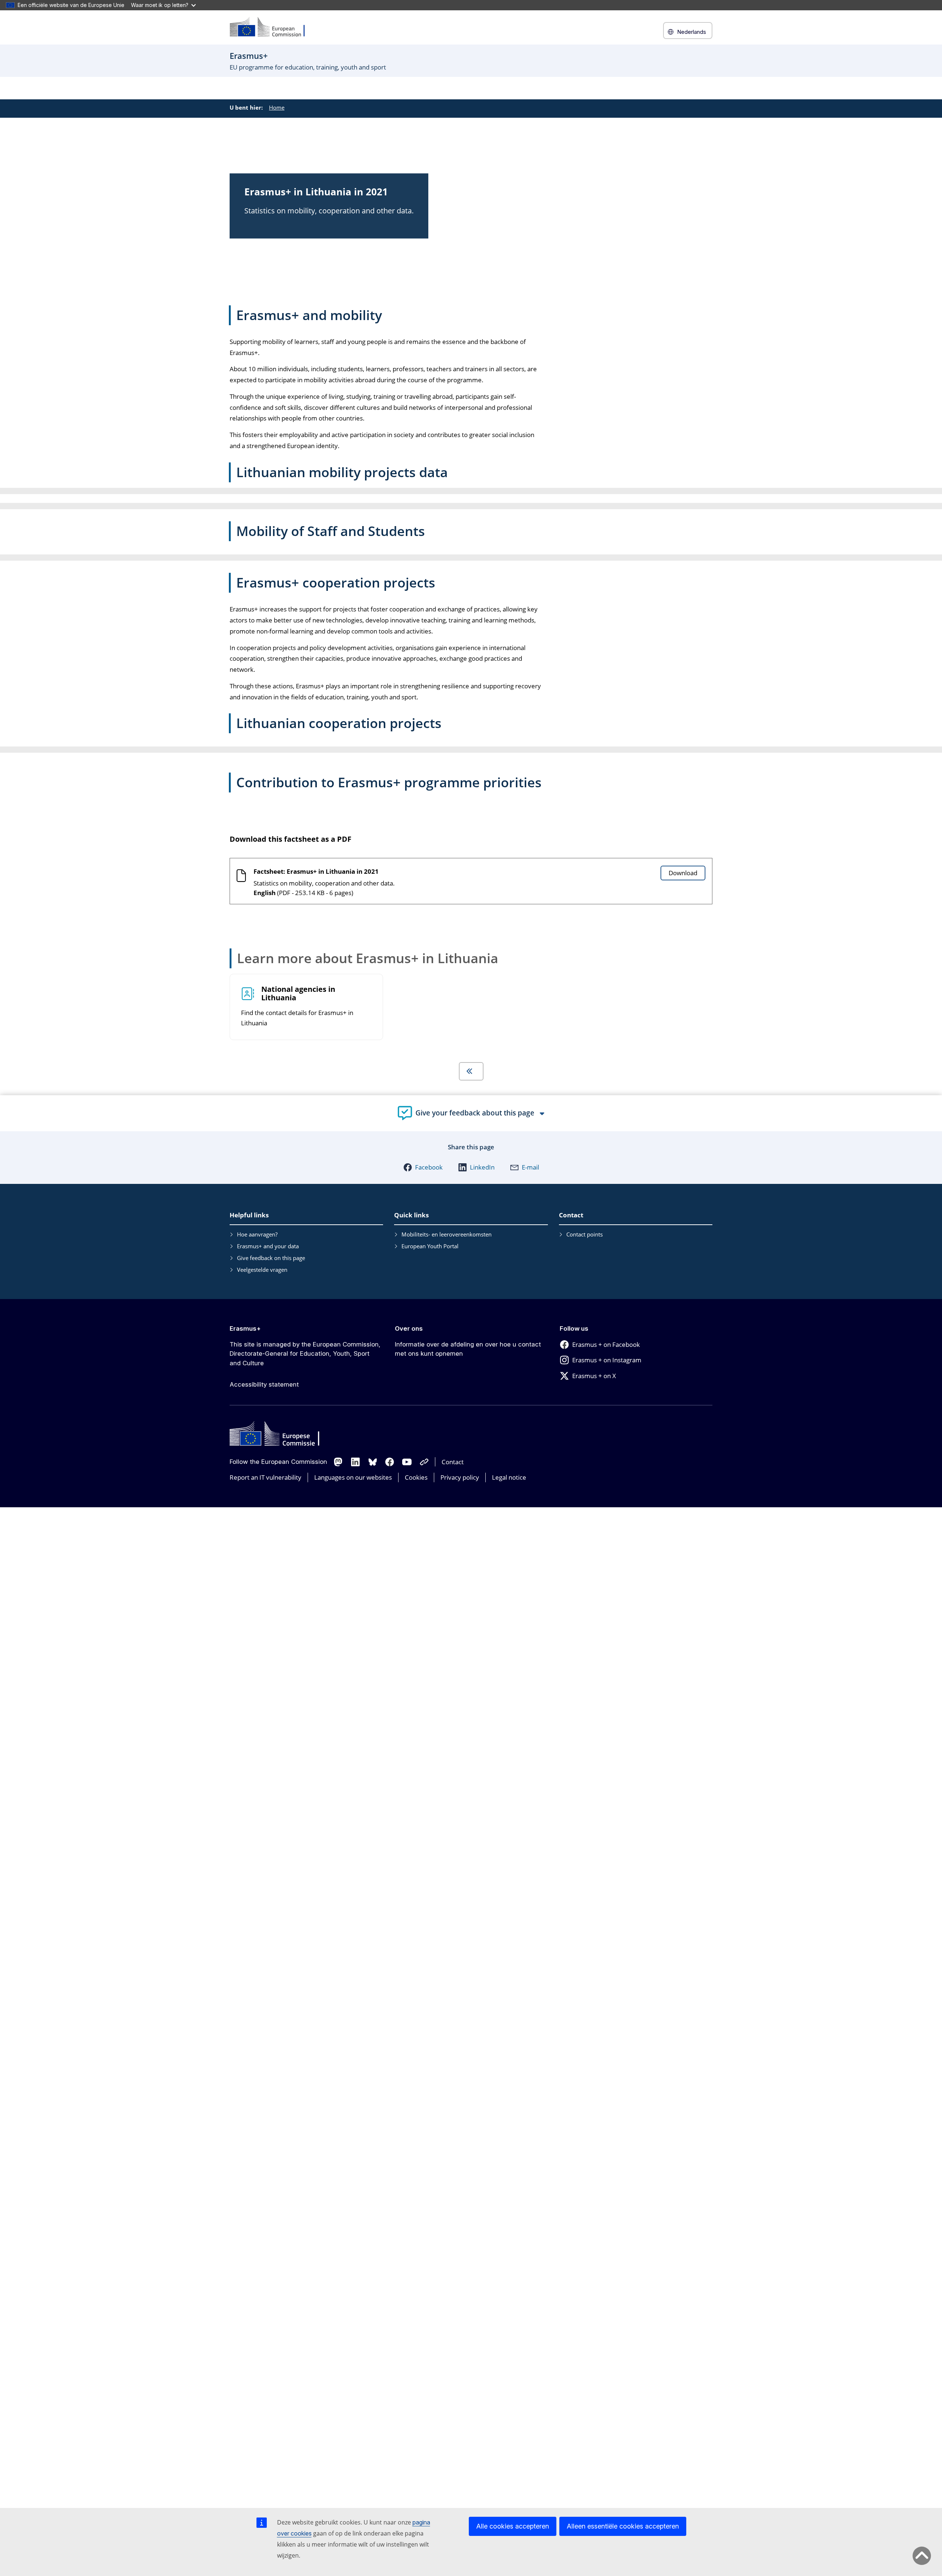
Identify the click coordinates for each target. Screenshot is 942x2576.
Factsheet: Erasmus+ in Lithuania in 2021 (316, 871)
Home (277, 107)
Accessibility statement (264, 1384)
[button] (423, 1167)
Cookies (416, 1477)
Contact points (585, 1234)
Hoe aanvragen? (257, 1234)
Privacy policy (460, 1477)
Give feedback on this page (271, 1258)
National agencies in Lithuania (298, 994)
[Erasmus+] (272, 27)
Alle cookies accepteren (513, 2526)
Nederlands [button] (692, 32)
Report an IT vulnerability (265, 1477)
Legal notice (509, 1477)
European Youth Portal (430, 1246)
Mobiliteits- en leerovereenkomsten (447, 1234)
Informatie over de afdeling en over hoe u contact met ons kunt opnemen (468, 1349)
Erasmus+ (245, 1328)
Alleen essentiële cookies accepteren (623, 2526)
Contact (453, 1462)
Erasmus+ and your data (268, 1246)
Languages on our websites (353, 1477)
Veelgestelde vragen (262, 1270)
